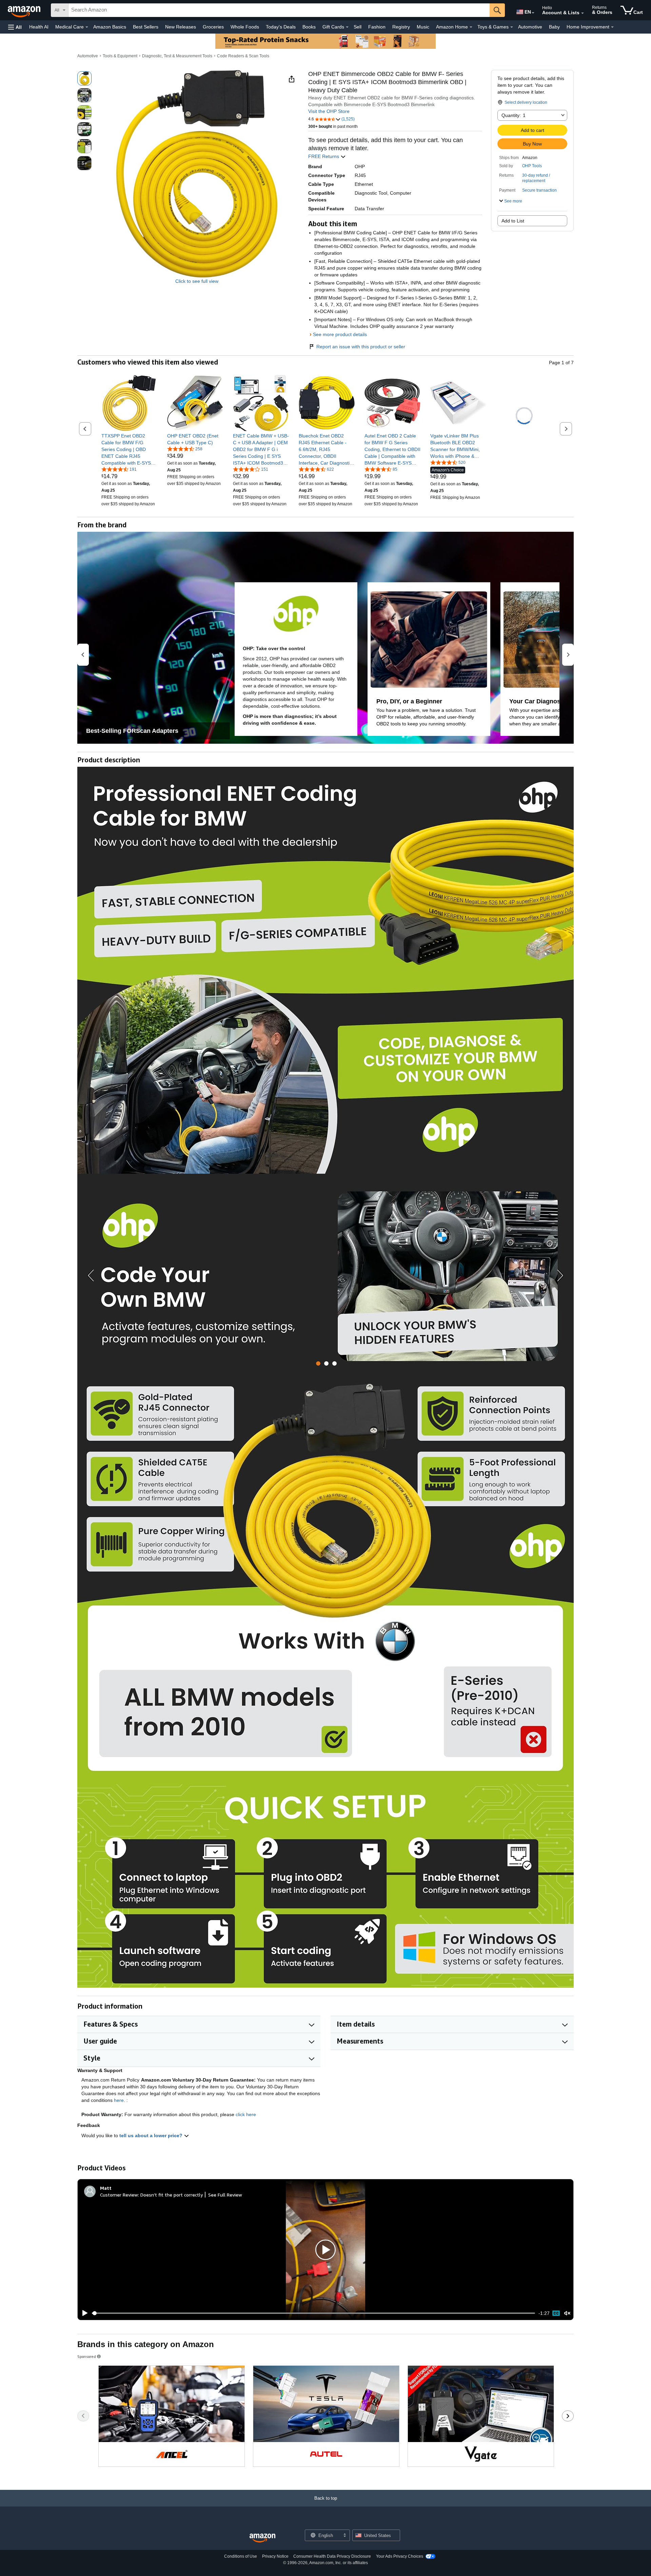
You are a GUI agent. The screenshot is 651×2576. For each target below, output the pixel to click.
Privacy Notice (275, 2556)
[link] (129, 449)
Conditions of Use (241, 2556)
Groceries (213, 27)
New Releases (181, 27)
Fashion (377, 27)
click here (246, 2114)
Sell (358, 27)
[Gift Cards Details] (347, 27)
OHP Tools (532, 166)
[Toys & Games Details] (512, 27)
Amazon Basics (110, 27)
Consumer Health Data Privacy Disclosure (332, 2556)
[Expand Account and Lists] (583, 13)
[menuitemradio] (556, 2313)
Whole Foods (245, 27)
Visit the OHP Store (329, 111)
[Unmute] (567, 2313)
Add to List (513, 221)
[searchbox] (279, 10)
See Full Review (225, 2195)
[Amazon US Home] (262, 2538)
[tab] (318, 1363)
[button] (15, 27)
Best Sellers (146, 27)
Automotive (530, 27)
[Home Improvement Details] (612, 27)
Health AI (39, 27)
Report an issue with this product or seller (361, 347)
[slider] (313, 2313)
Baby (554, 27)
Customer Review (119, 2195)
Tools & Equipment (120, 56)
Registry (401, 27)
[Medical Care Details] (87, 27)
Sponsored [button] (87, 2356)
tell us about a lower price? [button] (152, 2135)
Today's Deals (281, 27)
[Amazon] (25, 10)
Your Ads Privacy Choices (400, 2556)
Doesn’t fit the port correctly (172, 2195)
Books (309, 27)
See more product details (340, 334)
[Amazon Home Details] (471, 27)
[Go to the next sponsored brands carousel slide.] (568, 2416)
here (119, 2100)
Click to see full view (197, 281)
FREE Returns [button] (324, 156)
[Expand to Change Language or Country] (533, 13)
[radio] (84, 78)
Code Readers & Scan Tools (243, 56)
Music (423, 27)
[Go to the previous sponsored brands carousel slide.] (83, 2416)
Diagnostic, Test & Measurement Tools (177, 56)
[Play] (83, 2313)
